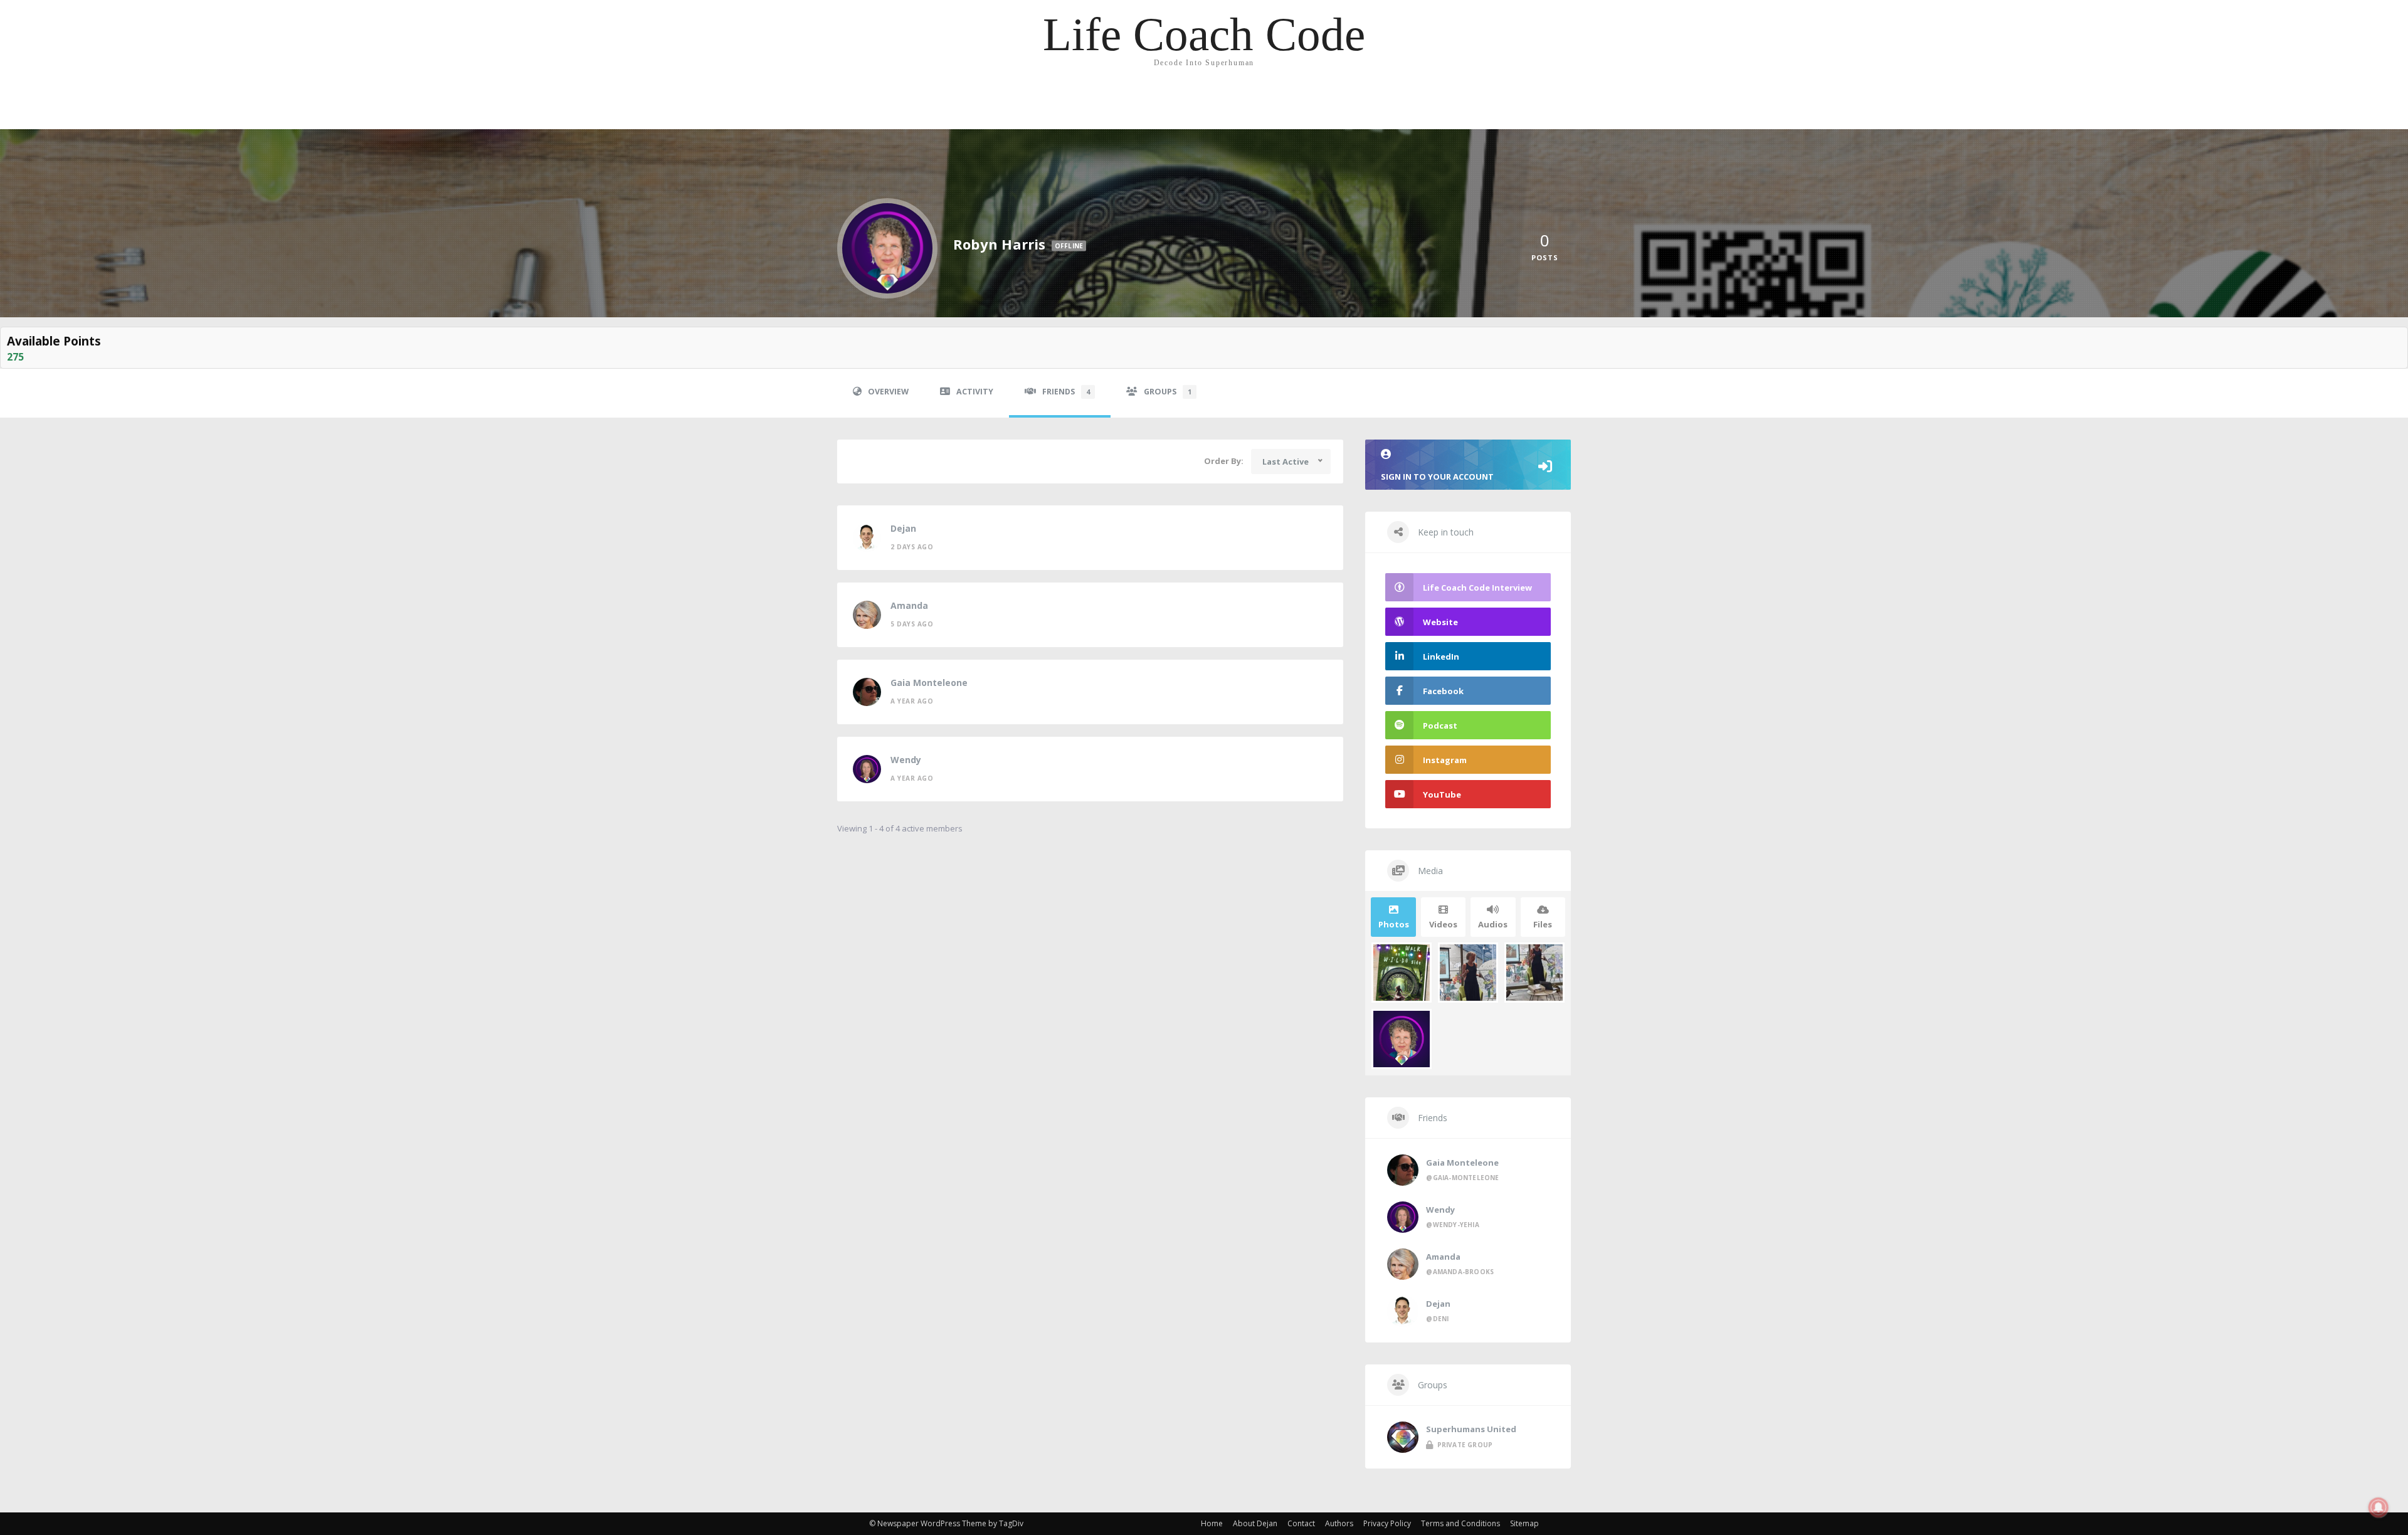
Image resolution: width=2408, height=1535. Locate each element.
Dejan (903, 528)
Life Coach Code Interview (1477, 588)
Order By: (1224, 461)
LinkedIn (1441, 657)
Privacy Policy (1387, 1523)
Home (1212, 1523)
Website (1440, 622)
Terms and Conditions (1460, 1523)
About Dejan (1255, 1523)
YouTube (1442, 794)
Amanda (909, 605)
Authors (1339, 1523)
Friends (1066, 392)
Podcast (1440, 725)
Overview (888, 392)
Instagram (1445, 760)
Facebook (1443, 691)
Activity (975, 392)
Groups (1168, 392)
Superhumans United (1471, 1429)
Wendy (906, 760)
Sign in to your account (1437, 477)
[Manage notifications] (2379, 1507)
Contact (1301, 1523)
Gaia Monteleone (929, 683)
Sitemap (1524, 1523)
